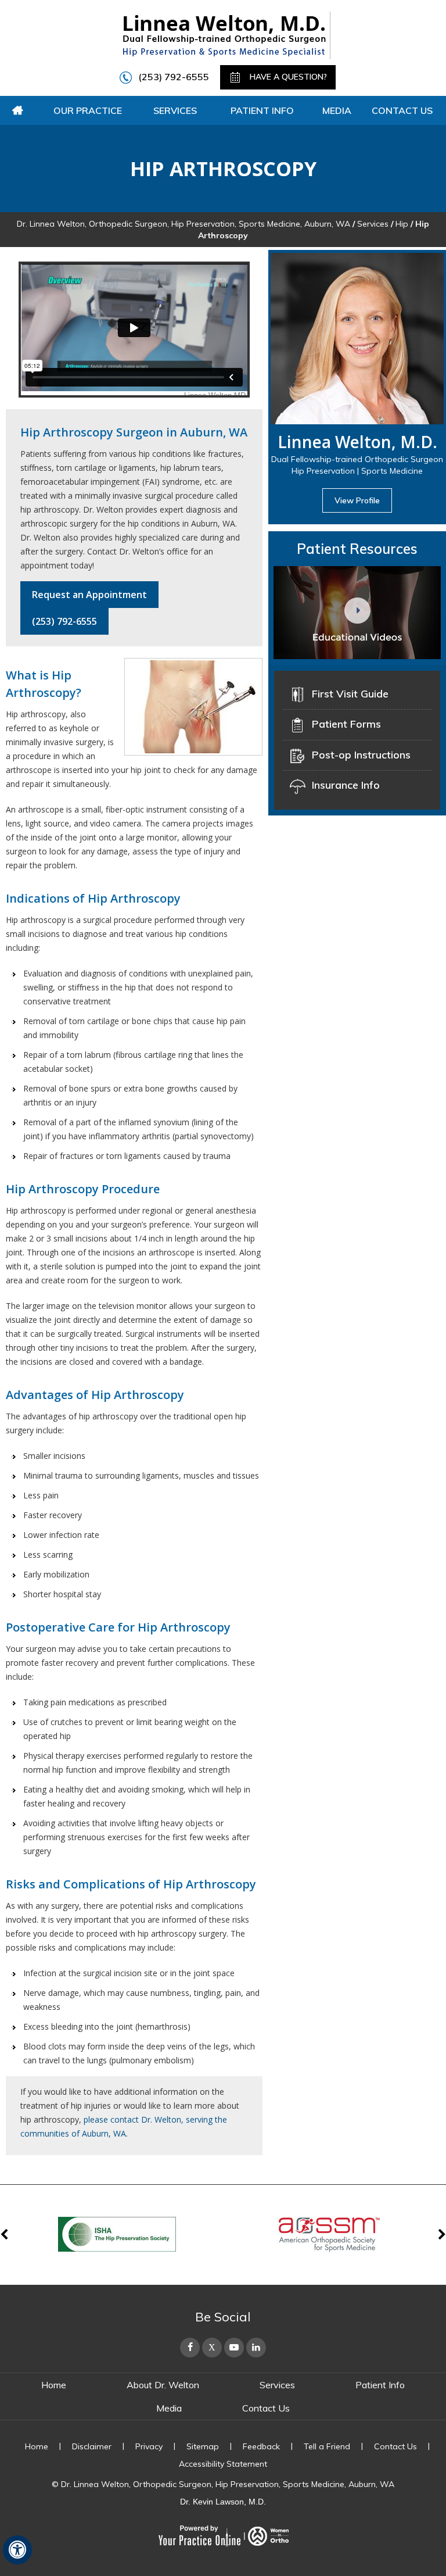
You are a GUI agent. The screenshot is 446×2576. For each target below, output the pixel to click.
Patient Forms (346, 724)
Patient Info (262, 110)
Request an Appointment (89, 595)
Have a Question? (287, 77)
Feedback (261, 2446)
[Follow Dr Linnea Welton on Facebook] (190, 2348)
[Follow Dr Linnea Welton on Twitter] (212, 2348)
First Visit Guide (350, 694)
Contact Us (402, 110)
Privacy (149, 2446)
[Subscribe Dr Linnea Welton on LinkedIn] (256, 2348)
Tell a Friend (327, 2446)
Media (337, 110)
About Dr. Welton (163, 2385)
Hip (402, 224)
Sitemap (203, 2446)
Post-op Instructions (361, 755)
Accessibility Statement (223, 2464)
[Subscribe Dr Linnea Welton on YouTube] (234, 2348)
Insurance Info (346, 785)
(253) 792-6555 (174, 77)
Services (175, 110)
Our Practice (88, 110)
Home (17, 110)
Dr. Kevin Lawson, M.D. (223, 2502)
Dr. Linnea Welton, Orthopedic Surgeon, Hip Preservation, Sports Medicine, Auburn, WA (184, 224)
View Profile (357, 500)
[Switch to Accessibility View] (17, 2550)
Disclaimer (92, 2446)
